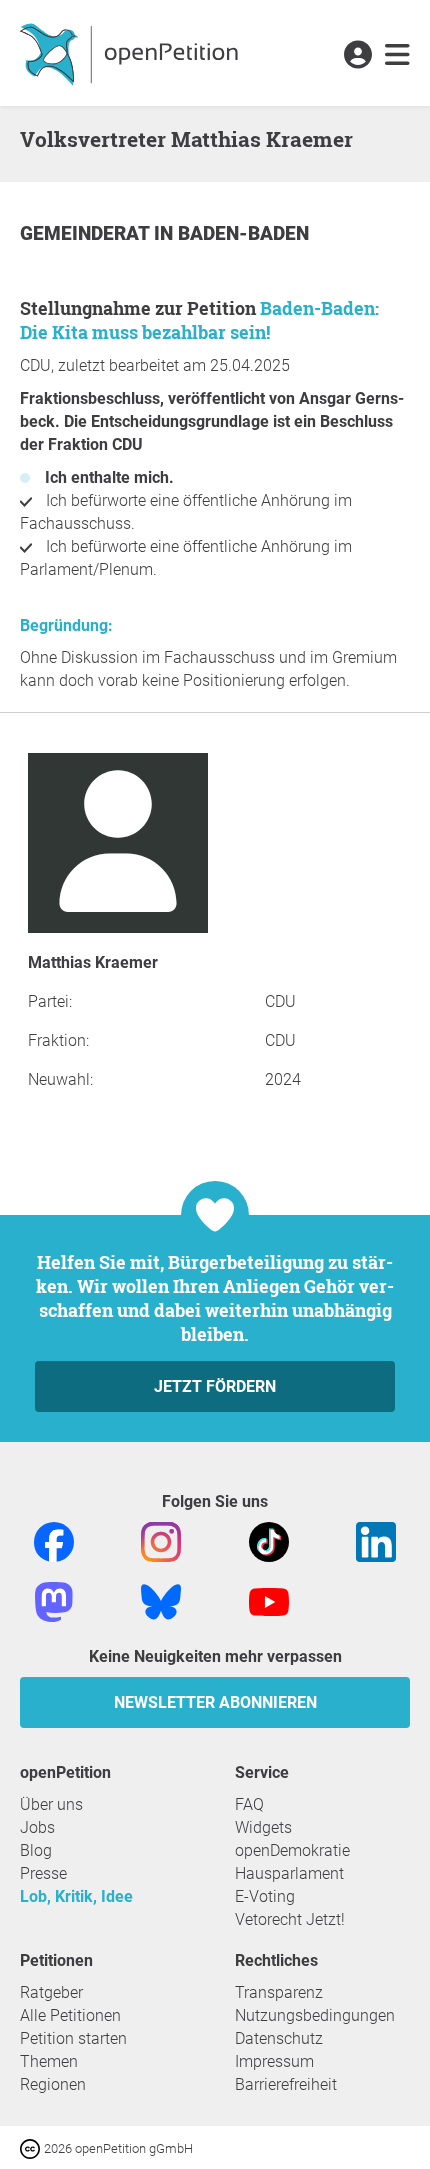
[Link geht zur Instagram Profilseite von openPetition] (161, 1540)
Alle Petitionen (70, 2015)
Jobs (37, 1827)
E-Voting (265, 1896)
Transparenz (279, 1992)
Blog (36, 1850)
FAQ (249, 1804)
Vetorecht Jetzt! (290, 1919)
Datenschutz (279, 2038)
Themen (49, 2061)
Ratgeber (51, 1992)
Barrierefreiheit (286, 2084)
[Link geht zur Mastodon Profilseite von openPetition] (54, 1600)
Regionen (53, 2084)
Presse (43, 1873)
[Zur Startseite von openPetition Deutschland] (131, 53)
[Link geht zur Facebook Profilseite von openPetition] (54, 1540)
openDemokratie (292, 1850)
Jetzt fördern (215, 1386)
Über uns (51, 1804)
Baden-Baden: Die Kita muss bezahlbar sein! (199, 320)
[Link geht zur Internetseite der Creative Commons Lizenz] (32, 2147)
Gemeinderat (87, 233)
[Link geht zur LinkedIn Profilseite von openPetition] (376, 1540)
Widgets (263, 1827)
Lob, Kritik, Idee (76, 1896)
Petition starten (73, 2038)
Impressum (274, 2061)
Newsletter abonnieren (215, 1702)
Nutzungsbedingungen (315, 2015)
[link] (397, 56)
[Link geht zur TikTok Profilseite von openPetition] (269, 1540)
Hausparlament (289, 1873)
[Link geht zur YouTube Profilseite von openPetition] (269, 1600)
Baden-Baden (243, 233)
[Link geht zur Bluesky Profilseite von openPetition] (161, 1600)
